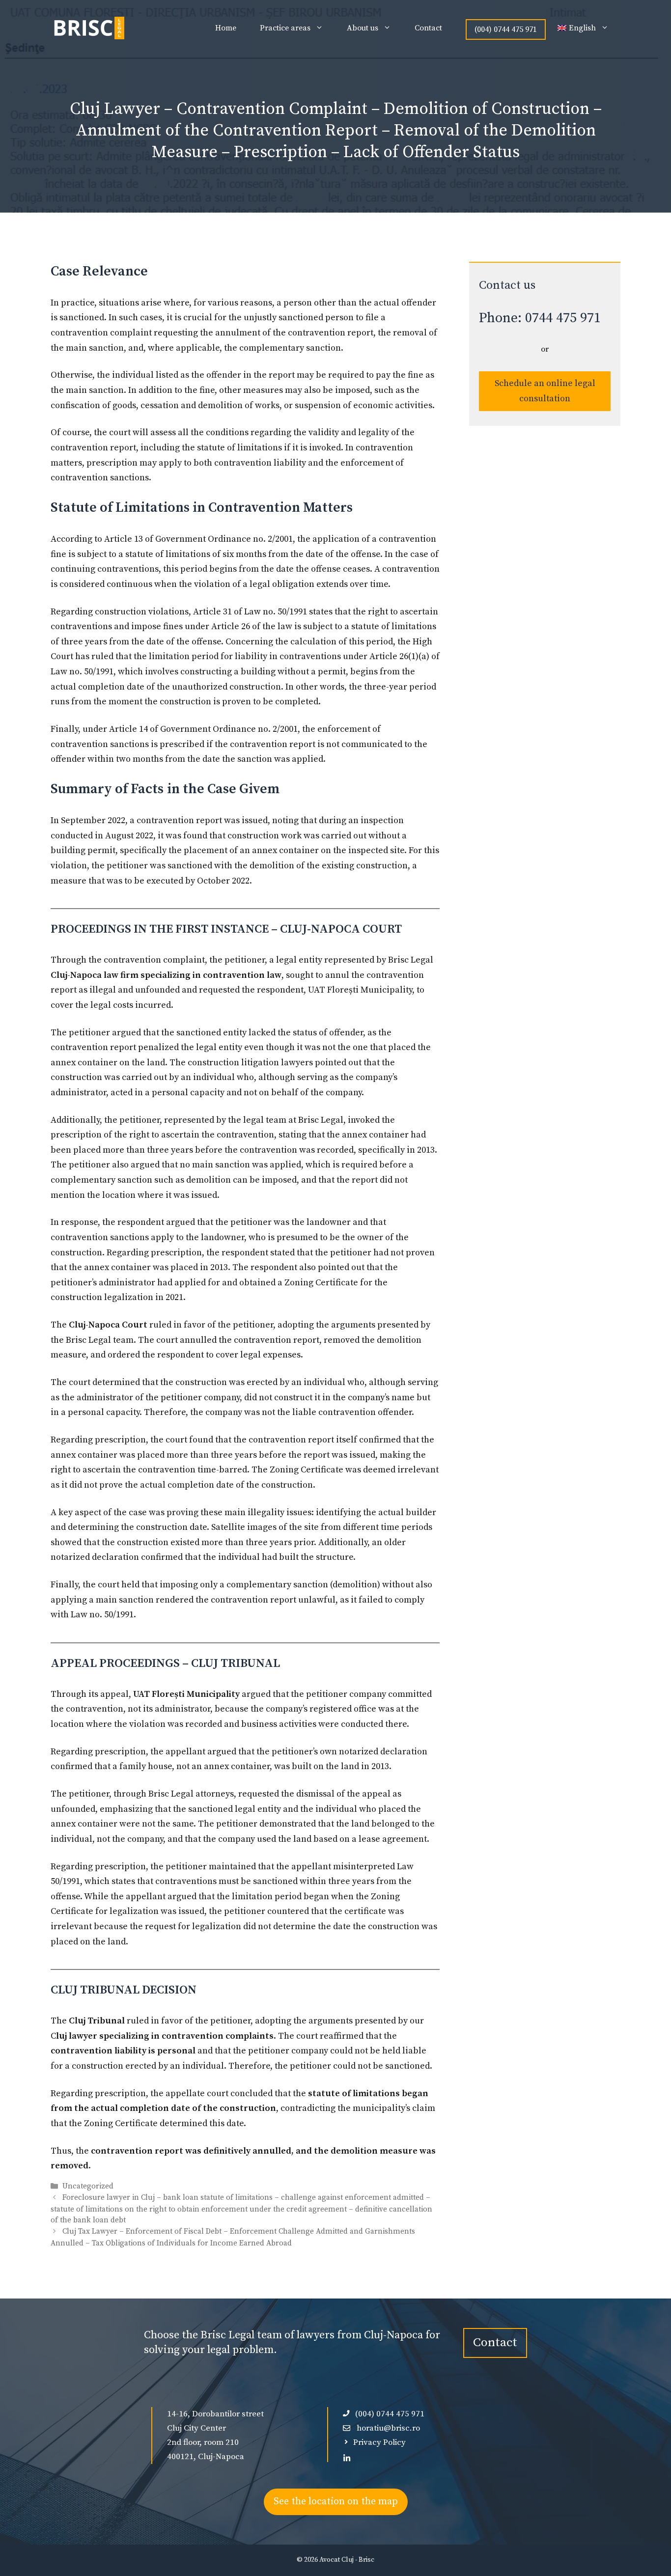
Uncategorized (88, 2186)
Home (226, 28)
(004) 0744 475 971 (506, 29)
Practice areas (285, 28)
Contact (428, 28)
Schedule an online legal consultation (545, 391)
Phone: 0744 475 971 (540, 318)
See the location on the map (336, 2502)
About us (363, 28)
